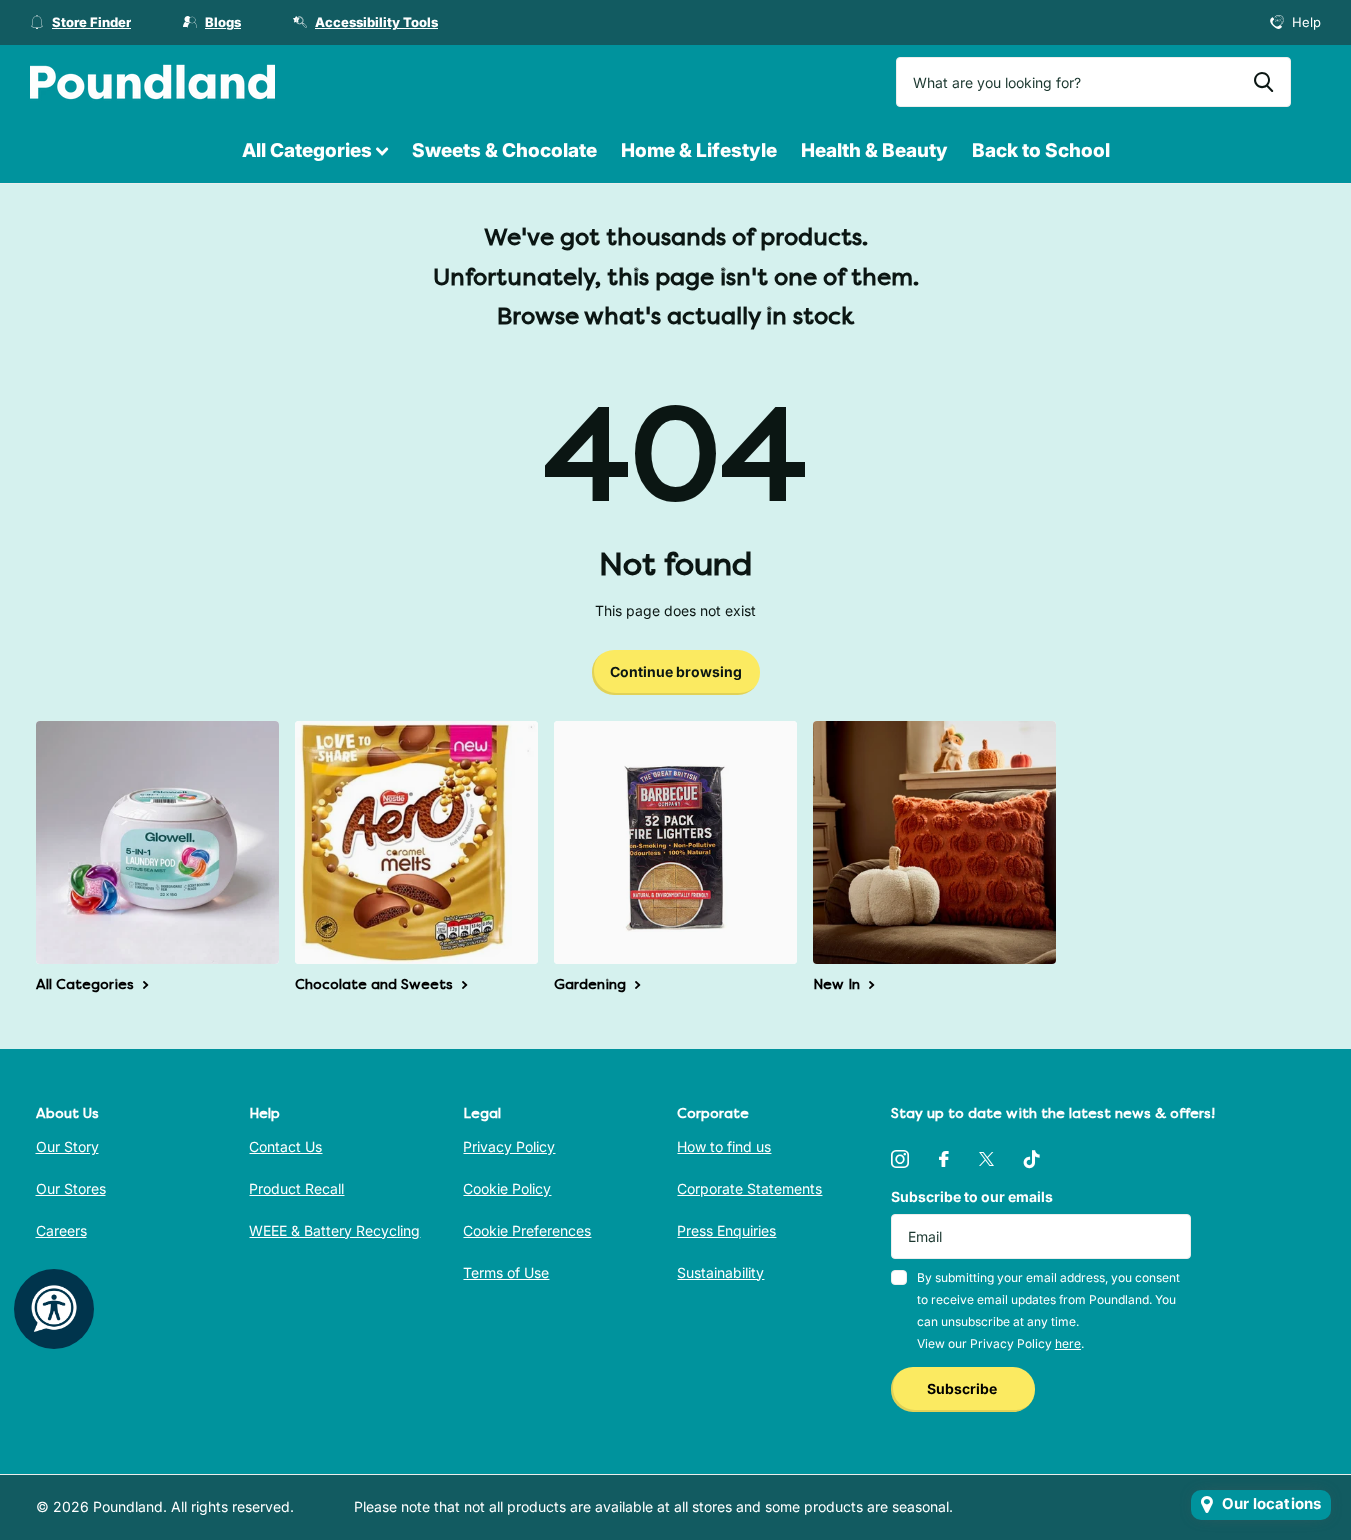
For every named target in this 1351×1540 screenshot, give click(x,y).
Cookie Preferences (527, 1230)
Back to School (1041, 150)
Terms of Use (506, 1272)
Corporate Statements (749, 1188)
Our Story (67, 1146)
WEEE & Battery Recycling (334, 1230)
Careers (61, 1230)
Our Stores (71, 1188)
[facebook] (944, 1159)
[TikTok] (1032, 1159)
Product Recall (296, 1188)
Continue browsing (676, 671)
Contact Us (285, 1146)
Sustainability (720, 1272)
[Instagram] (900, 1159)
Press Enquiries (726, 1230)
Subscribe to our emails (972, 1196)
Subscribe (963, 1388)
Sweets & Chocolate (504, 150)
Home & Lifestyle (699, 150)
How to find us (724, 1146)
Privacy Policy (509, 1146)
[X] (986, 1159)
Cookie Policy (507, 1188)
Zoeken (1263, 82)
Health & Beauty (874, 150)
